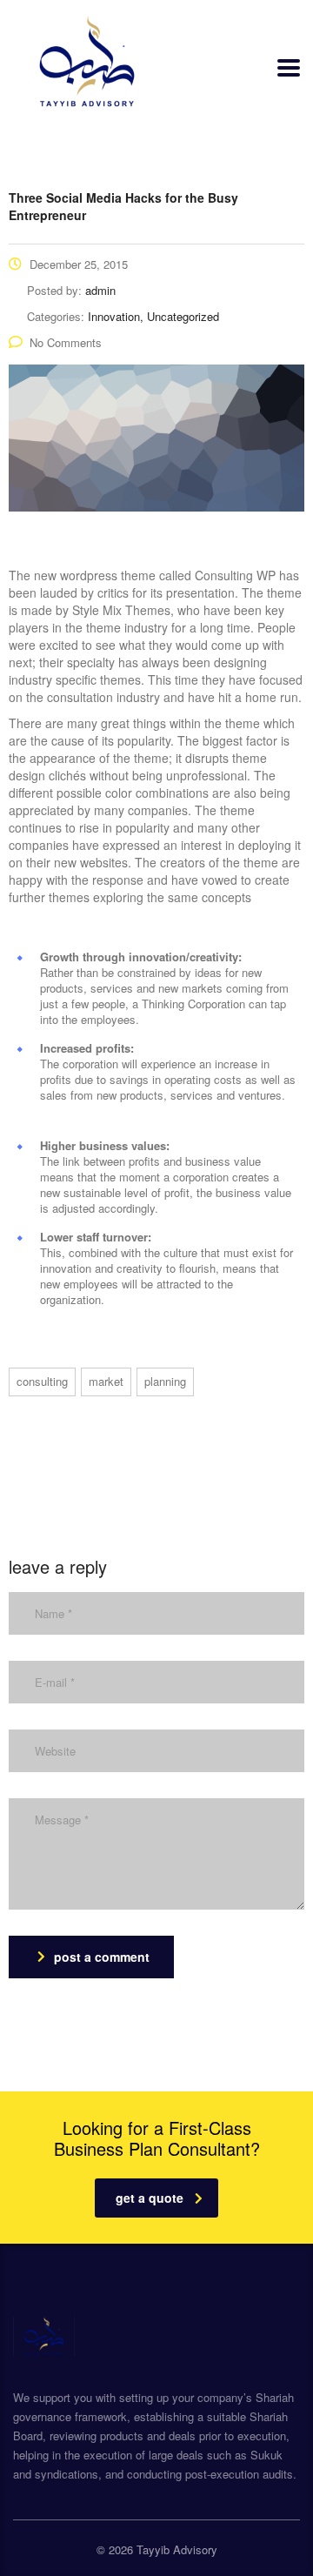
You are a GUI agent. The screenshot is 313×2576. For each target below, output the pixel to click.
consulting (42, 1381)
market (106, 1381)
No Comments (66, 342)
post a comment (102, 1957)
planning (165, 1381)
